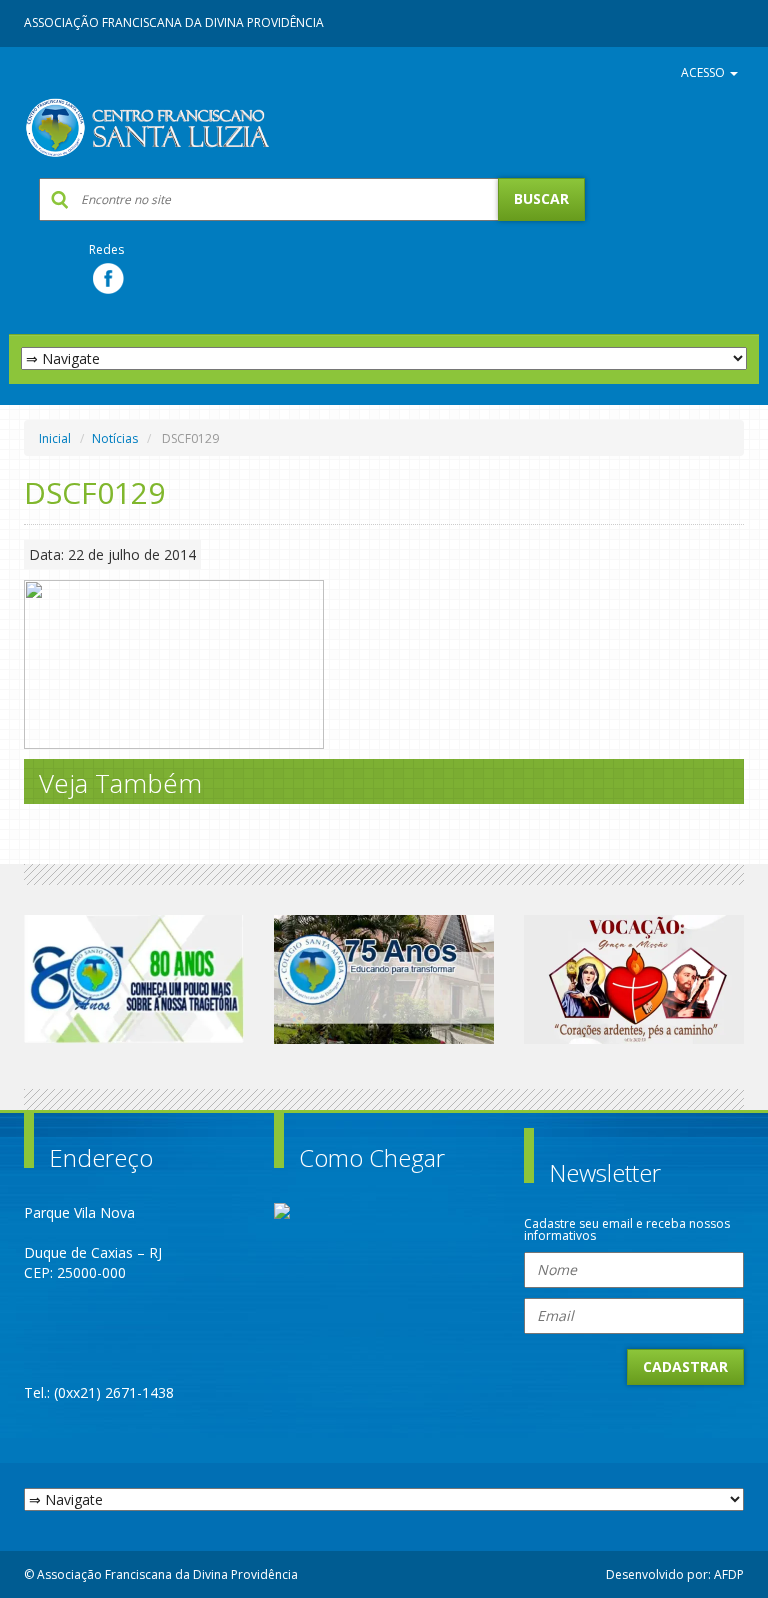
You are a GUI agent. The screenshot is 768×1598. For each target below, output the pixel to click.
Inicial (55, 438)
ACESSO (704, 72)
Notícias (115, 438)
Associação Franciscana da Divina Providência (174, 22)
